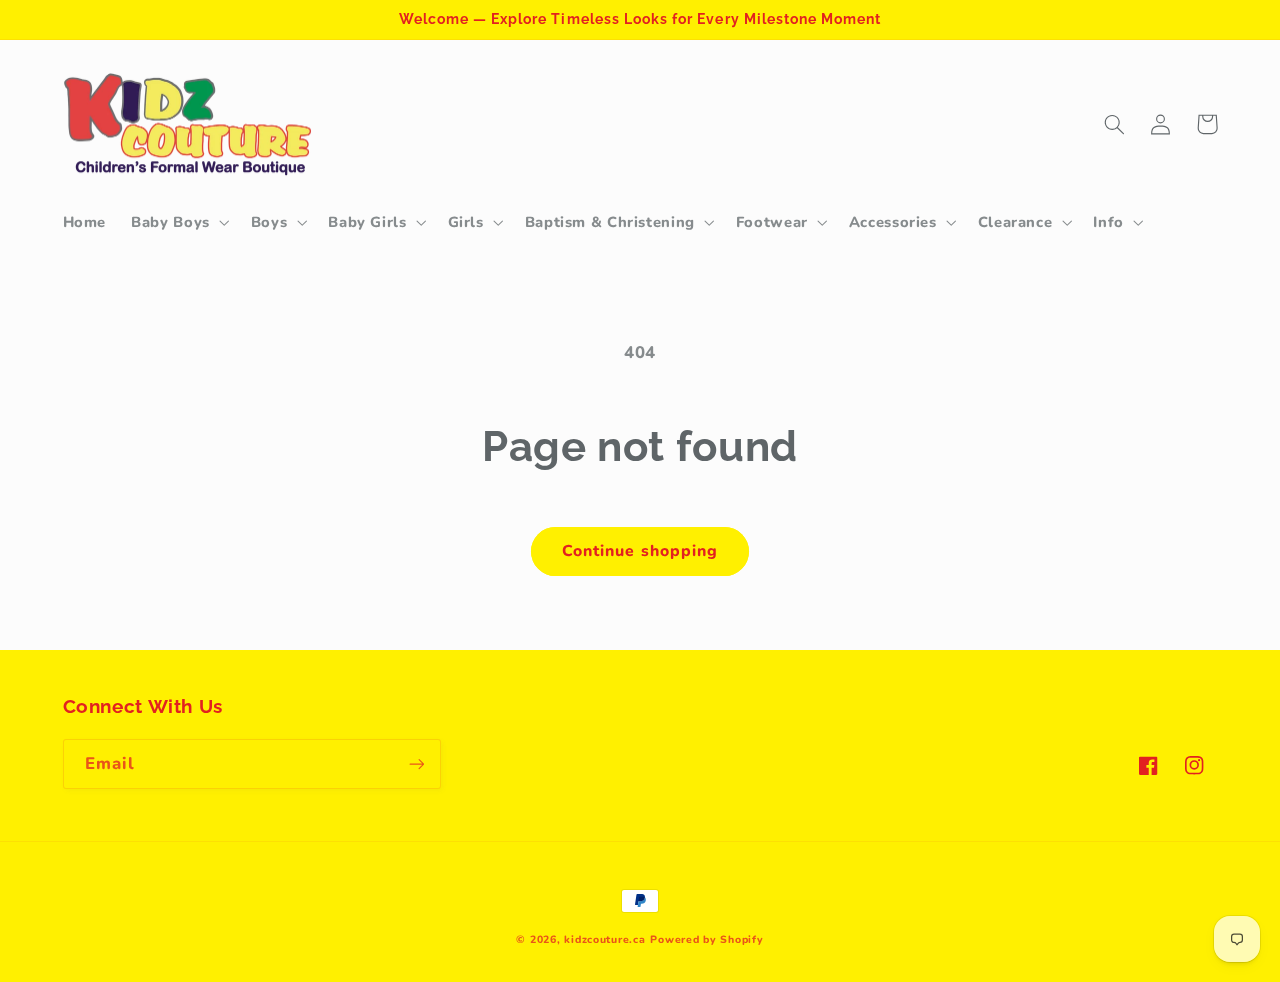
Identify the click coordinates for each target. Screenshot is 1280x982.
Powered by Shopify (706, 939)
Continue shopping (640, 551)
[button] (179, 222)
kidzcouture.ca (604, 939)
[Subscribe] (416, 763)
